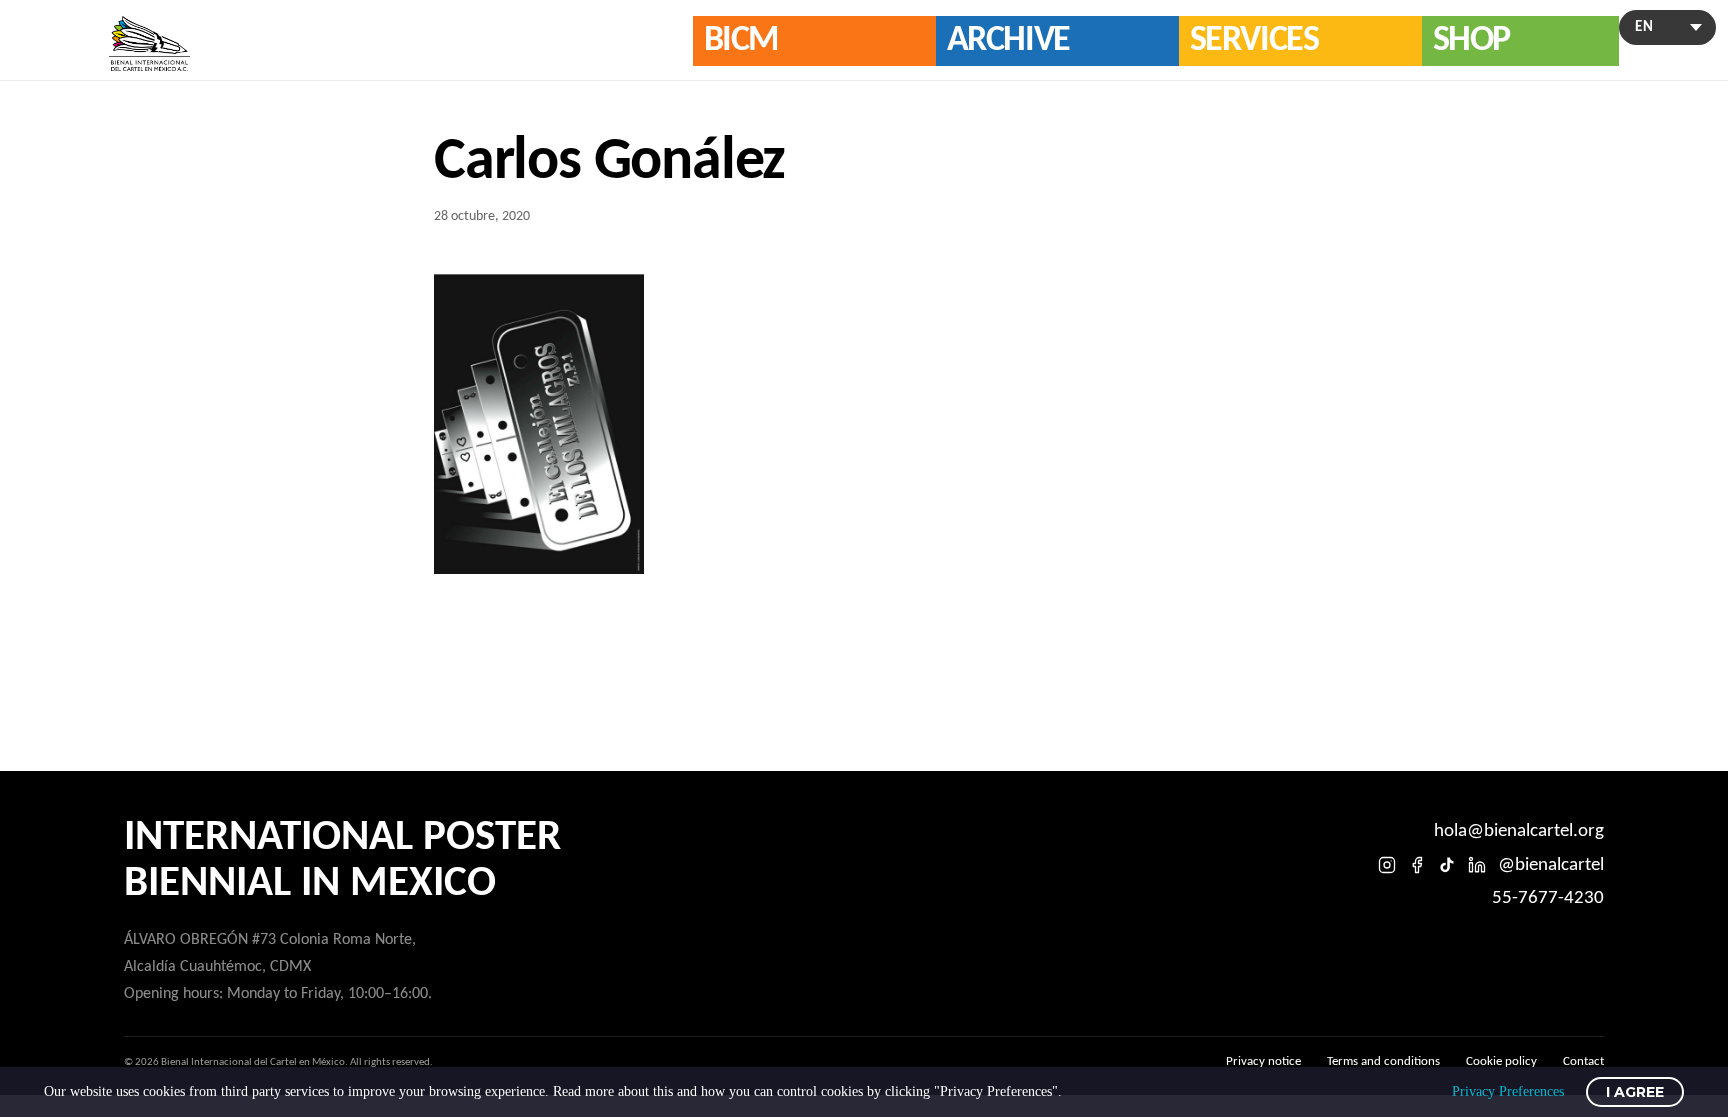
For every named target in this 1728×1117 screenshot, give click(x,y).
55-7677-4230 (1548, 898)
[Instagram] (1387, 865)
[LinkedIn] (1477, 865)
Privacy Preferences (1508, 1091)
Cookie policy (1501, 1062)
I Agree (1635, 1092)
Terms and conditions (1383, 1062)
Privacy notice (1263, 1062)
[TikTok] (1447, 865)
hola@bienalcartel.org (1519, 831)
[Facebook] (1417, 865)
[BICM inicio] (149, 43)
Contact (1583, 1062)
